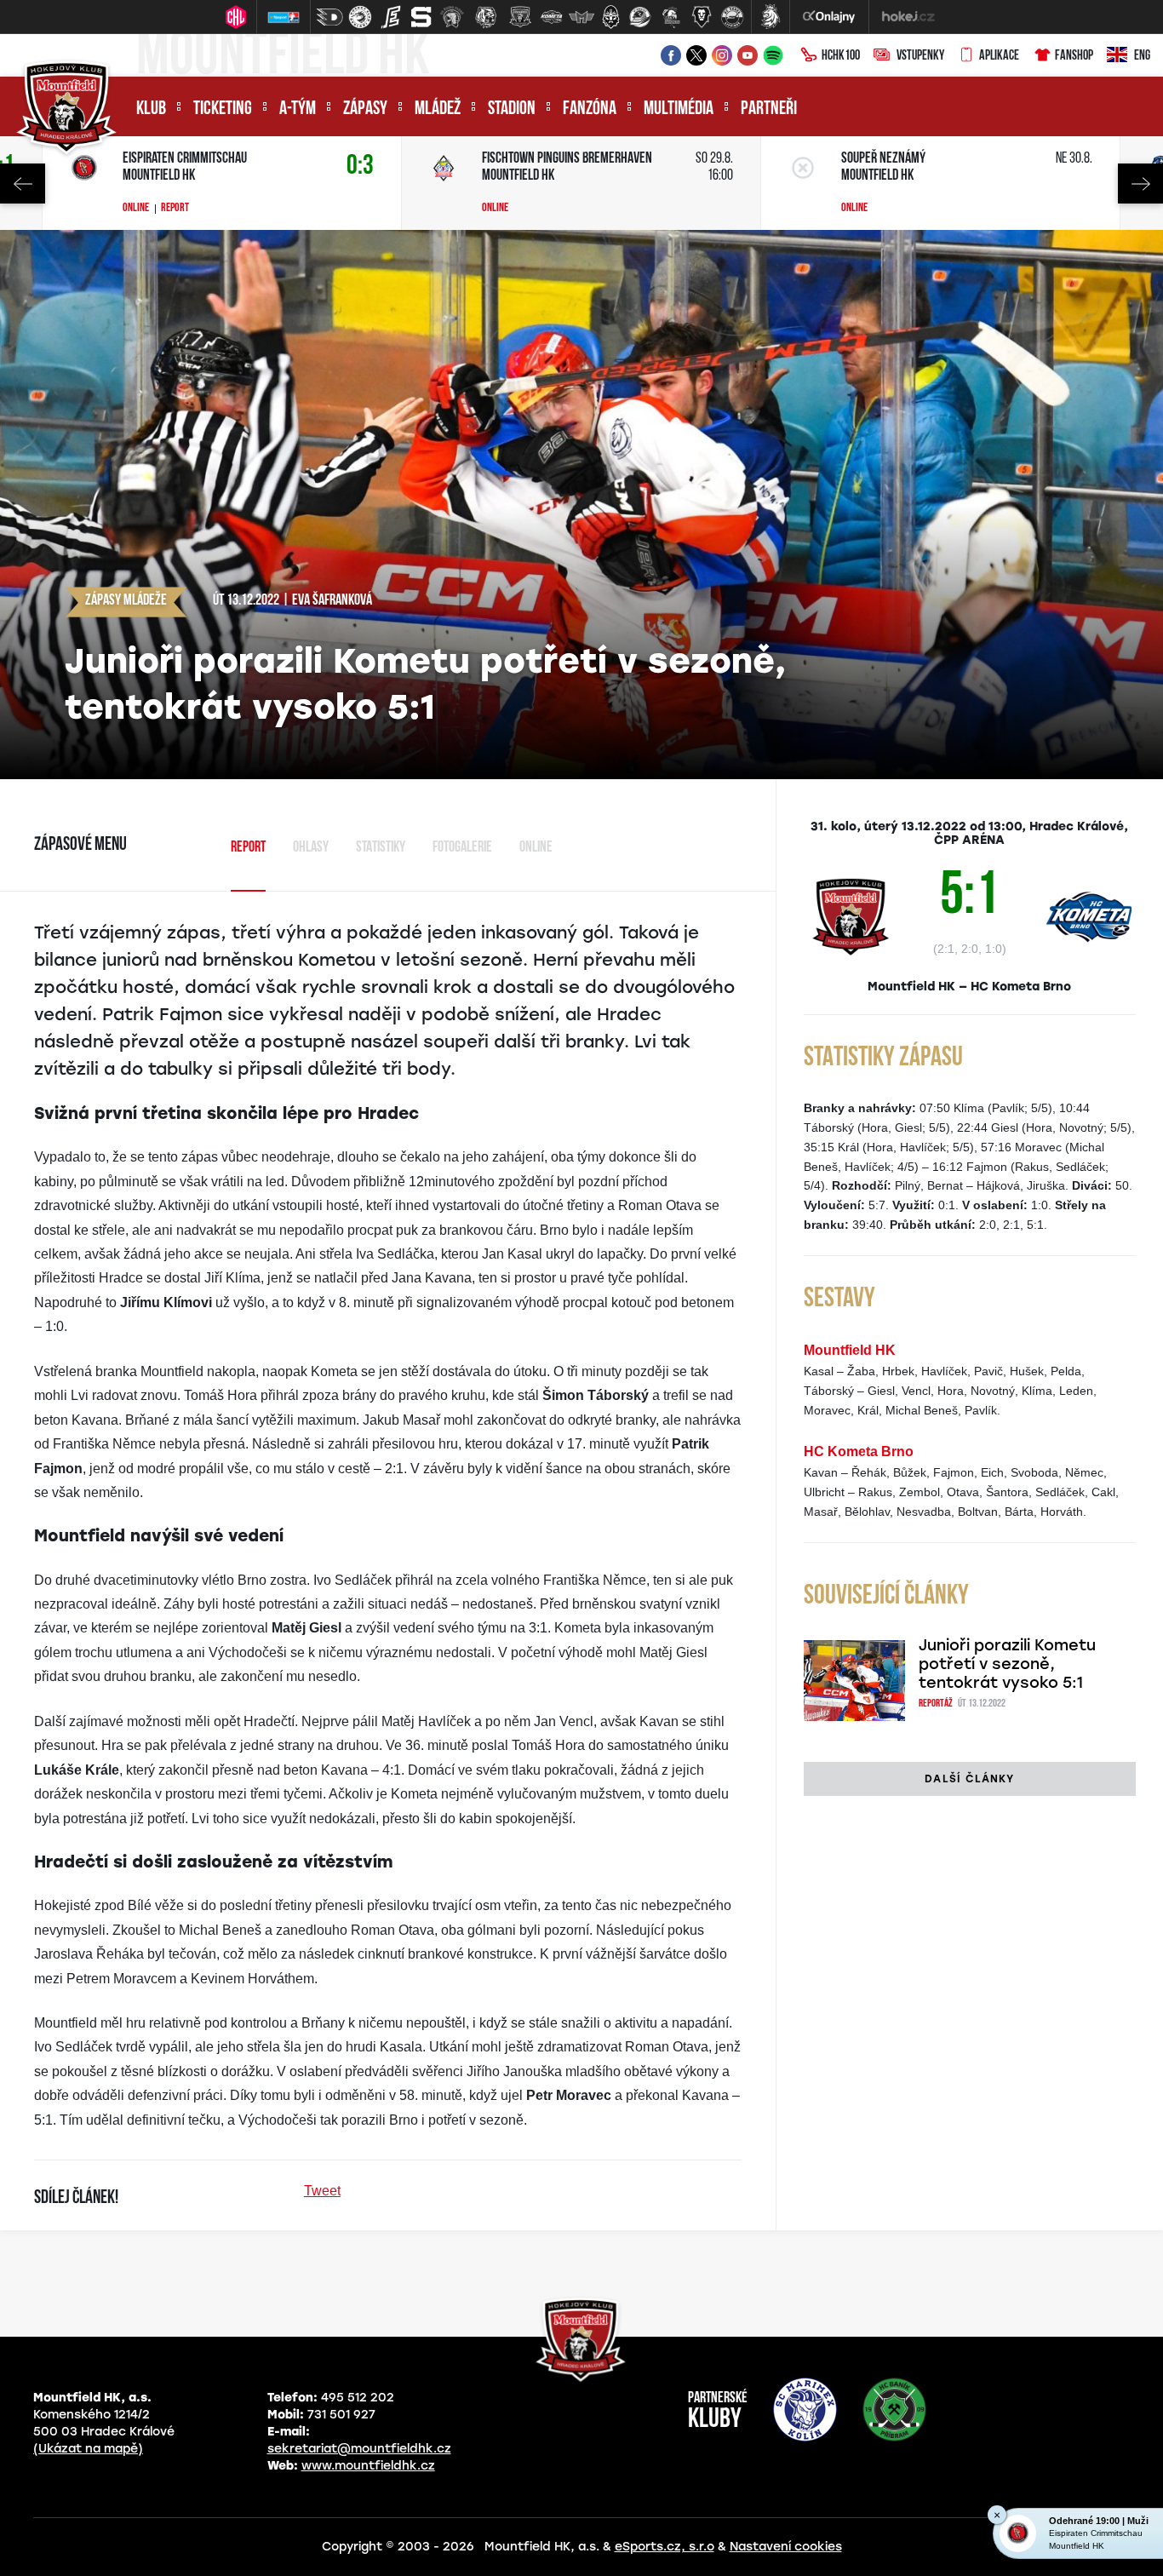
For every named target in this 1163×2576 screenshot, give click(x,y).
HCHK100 (841, 56)
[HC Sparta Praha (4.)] (421, 17)
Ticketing (223, 109)
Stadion (512, 109)
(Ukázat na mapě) (88, 2449)
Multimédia (679, 109)
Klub (151, 109)
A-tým (298, 109)
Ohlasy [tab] (311, 848)
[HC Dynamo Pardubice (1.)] (329, 17)
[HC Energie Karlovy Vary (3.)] (391, 17)
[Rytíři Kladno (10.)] (610, 17)
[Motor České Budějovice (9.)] (581, 17)
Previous (23, 184)
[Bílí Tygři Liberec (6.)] (486, 17)
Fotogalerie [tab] (462, 848)
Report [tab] (248, 848)
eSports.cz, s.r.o (665, 2547)
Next (1140, 184)
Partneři (769, 109)
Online (136, 209)
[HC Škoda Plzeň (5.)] (452, 17)
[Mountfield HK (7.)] (520, 17)
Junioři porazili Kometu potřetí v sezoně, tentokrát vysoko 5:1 (1007, 1664)
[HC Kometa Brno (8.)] (551, 17)
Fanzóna (590, 109)
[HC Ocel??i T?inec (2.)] (360, 17)
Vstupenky (920, 56)
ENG (1142, 56)
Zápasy (365, 109)
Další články (969, 1779)
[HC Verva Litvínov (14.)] (732, 17)
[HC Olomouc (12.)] (671, 17)
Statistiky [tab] (381, 848)
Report (175, 209)
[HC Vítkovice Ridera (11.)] (640, 17)
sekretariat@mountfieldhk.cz (359, 2449)
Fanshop (1074, 56)
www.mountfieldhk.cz (368, 2466)
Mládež (438, 109)
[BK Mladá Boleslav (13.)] (702, 17)
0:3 (360, 166)
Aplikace (999, 56)
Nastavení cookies (786, 2547)
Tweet (322, 2191)
